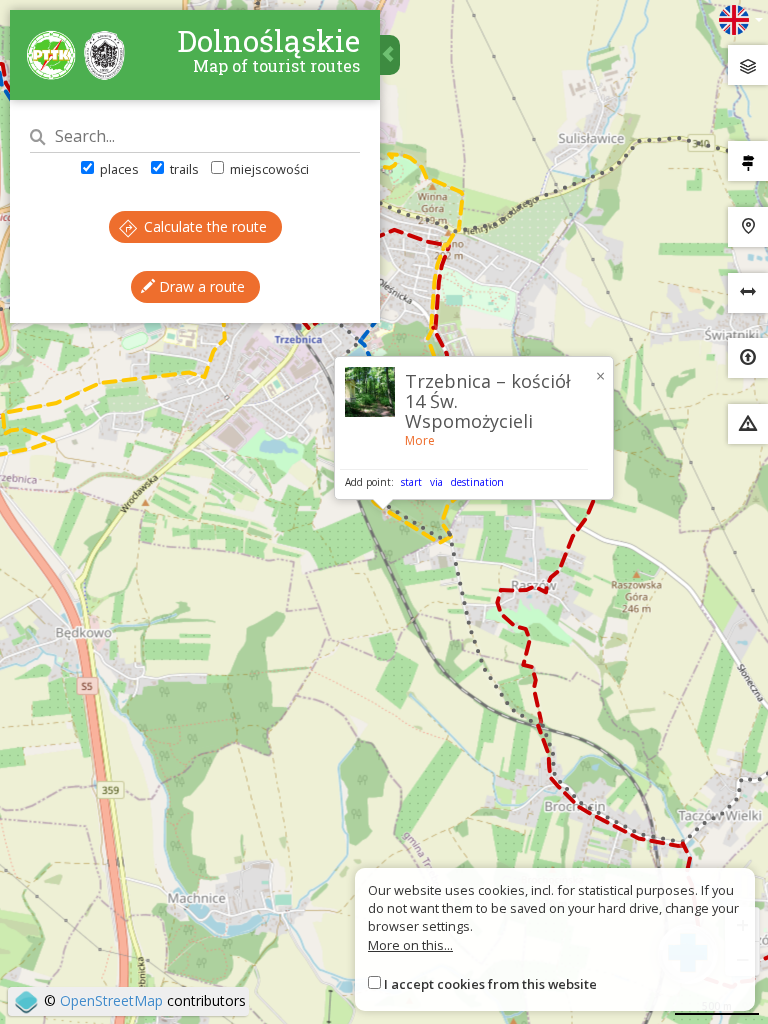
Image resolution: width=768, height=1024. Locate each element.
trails (183, 169)
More (420, 440)
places (118, 169)
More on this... (410, 945)
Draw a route (200, 286)
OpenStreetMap (111, 1000)
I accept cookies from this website (490, 984)
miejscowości (268, 169)
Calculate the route (203, 226)
